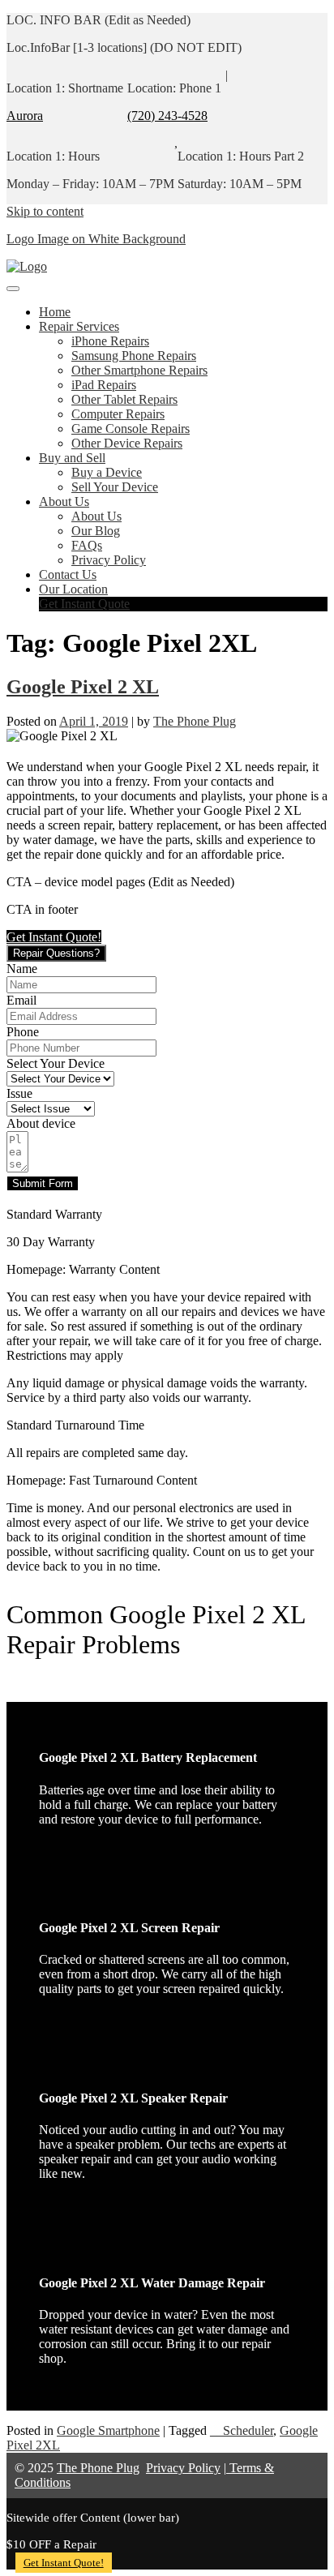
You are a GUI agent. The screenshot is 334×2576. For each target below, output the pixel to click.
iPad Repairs (104, 385)
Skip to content (45, 211)
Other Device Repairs (127, 443)
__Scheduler (242, 2430)
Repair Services (79, 326)
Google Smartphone (108, 2430)
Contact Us (68, 574)
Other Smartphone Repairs (139, 370)
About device (41, 1123)
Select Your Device (56, 1063)
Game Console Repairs (131, 429)
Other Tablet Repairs (124, 399)
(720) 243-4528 (167, 116)
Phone (23, 1032)
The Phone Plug (195, 721)
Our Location (73, 589)
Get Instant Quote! (64, 2563)
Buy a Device (107, 472)
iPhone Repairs (110, 341)
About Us (64, 501)
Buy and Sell (72, 458)
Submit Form (43, 1183)
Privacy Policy (109, 560)
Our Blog (96, 531)
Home (55, 312)
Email (21, 1000)
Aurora (25, 116)
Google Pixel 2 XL (83, 687)
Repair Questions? (56, 953)
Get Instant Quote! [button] (54, 937)
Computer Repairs (118, 414)
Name (22, 969)
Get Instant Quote (84, 604)
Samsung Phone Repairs (134, 356)
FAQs (87, 545)
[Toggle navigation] (13, 289)
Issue (19, 1093)
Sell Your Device (115, 487)
